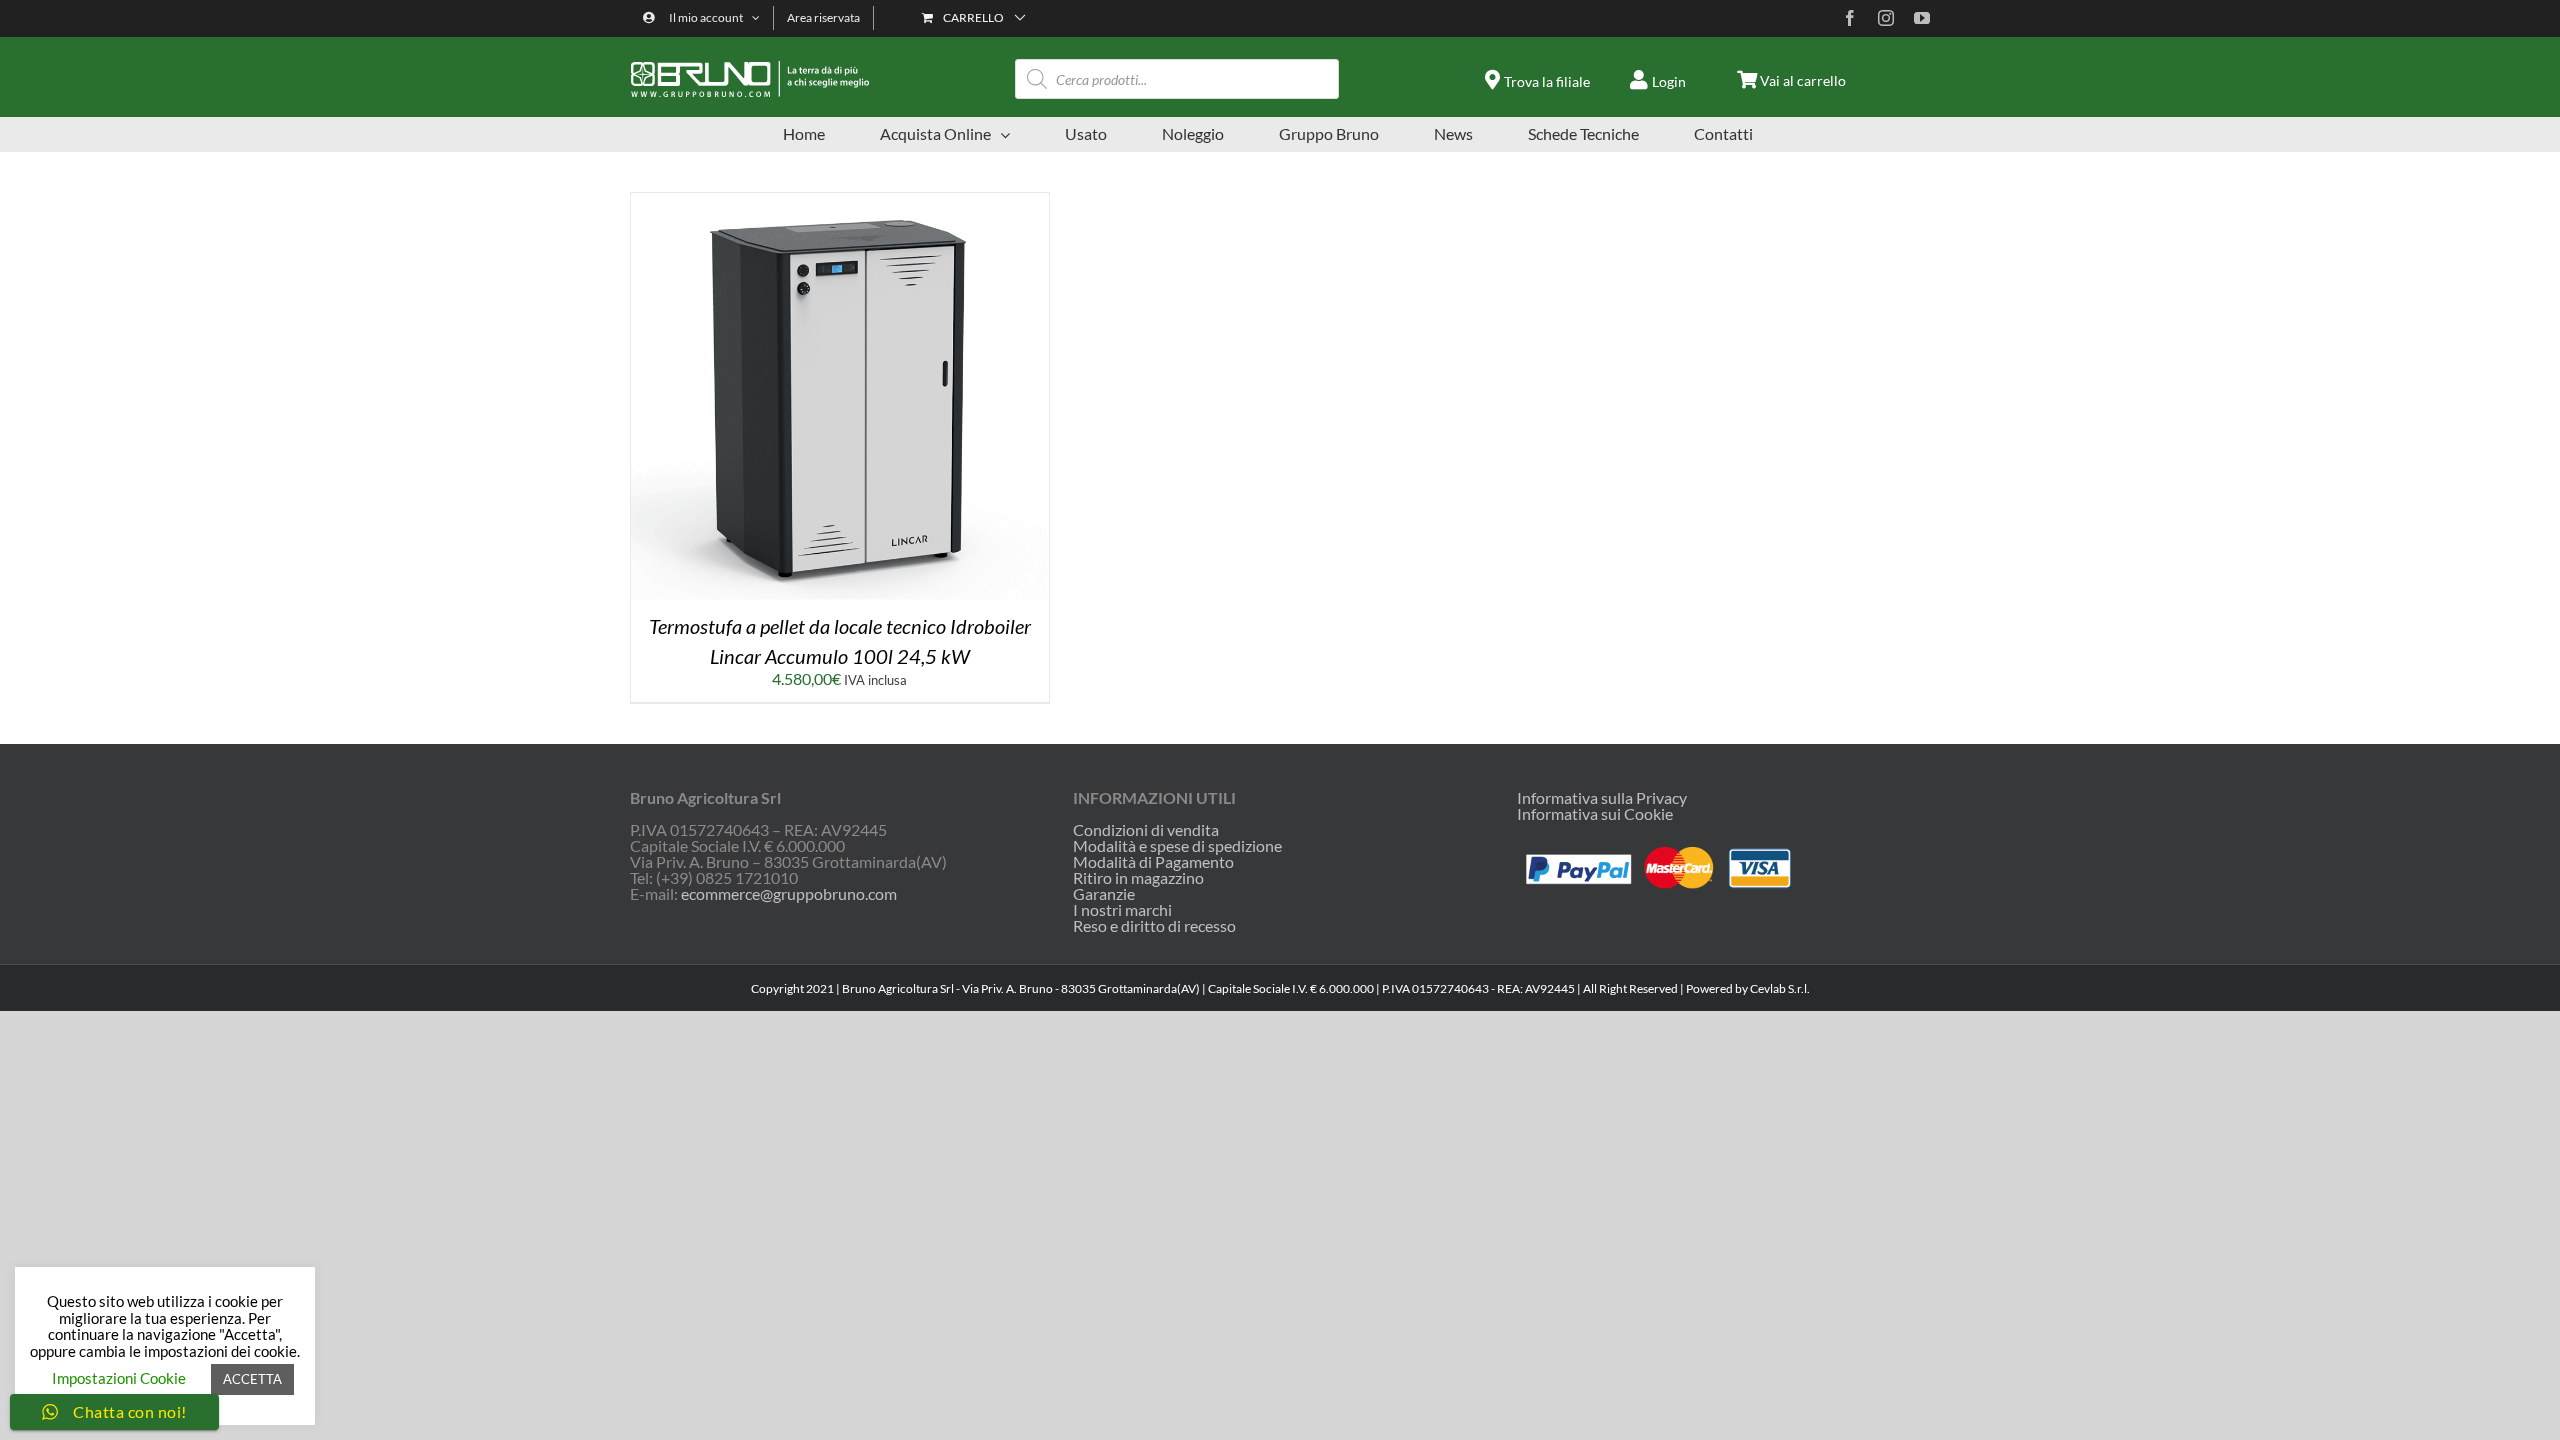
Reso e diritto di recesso (1154, 926)
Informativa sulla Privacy (1602, 797)
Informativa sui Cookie (1595, 813)
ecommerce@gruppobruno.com (789, 893)
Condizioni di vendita (1146, 830)
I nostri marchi (1122, 910)
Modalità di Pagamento (1153, 862)
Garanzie (1104, 894)
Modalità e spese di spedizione (1177, 846)
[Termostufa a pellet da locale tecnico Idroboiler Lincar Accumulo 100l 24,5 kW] (840, 200)
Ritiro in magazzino (1138, 878)
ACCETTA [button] (252, 1379)
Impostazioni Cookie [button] (119, 1378)
